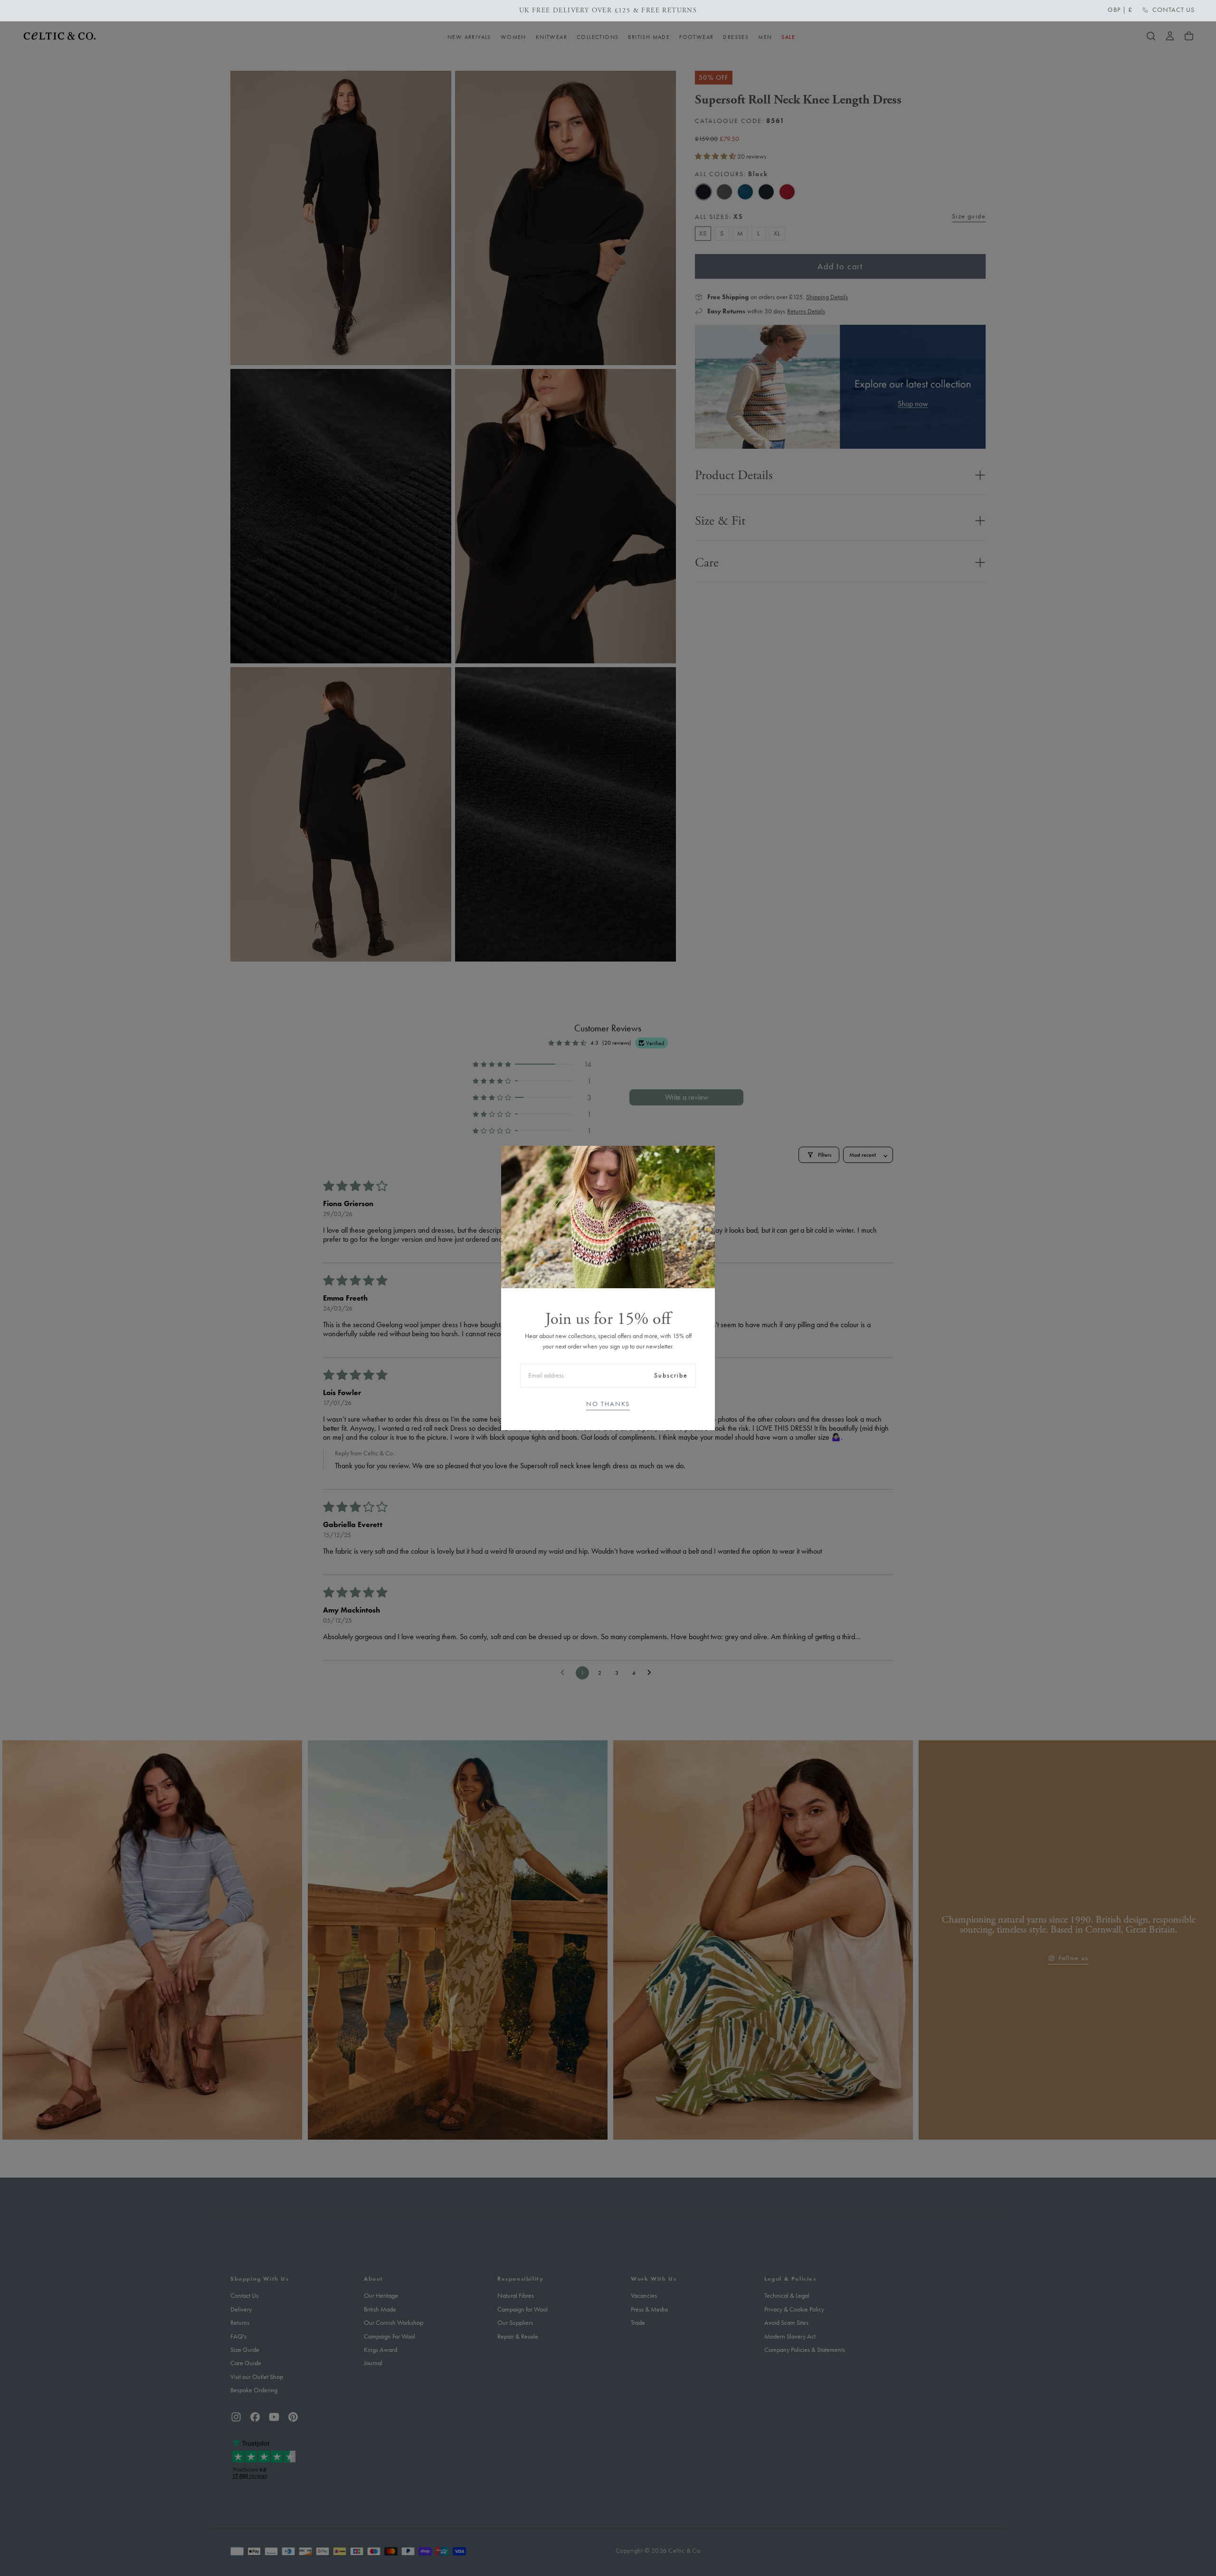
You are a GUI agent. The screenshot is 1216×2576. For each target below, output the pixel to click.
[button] (1120, 10)
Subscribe (671, 1375)
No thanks (608, 1404)
